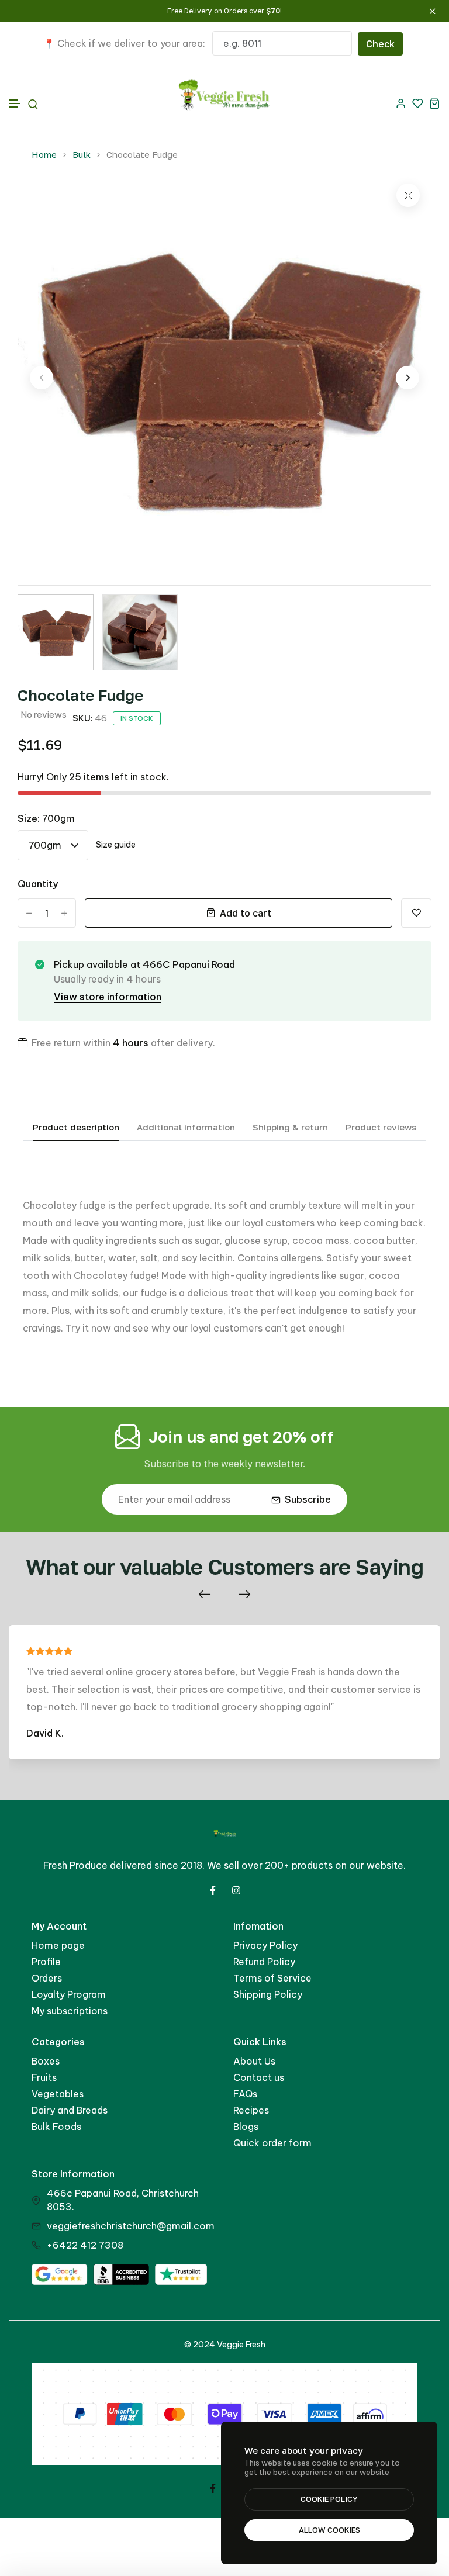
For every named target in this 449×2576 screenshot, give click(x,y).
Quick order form (272, 2143)
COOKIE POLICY (329, 2499)
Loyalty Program (69, 1994)
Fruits (44, 2077)
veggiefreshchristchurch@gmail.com (131, 2226)
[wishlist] (418, 103)
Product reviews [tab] (381, 1127)
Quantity (38, 884)
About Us (254, 2061)
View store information (108, 997)
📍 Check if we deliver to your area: (124, 43)
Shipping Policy (268, 1994)
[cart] (435, 103)
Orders (47, 1978)
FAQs (245, 2094)
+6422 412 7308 (85, 2245)
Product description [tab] (76, 1127)
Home (44, 155)
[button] (15, 104)
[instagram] (236, 1890)
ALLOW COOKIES (329, 2530)
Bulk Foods (56, 2127)
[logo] (225, 103)
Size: (46, 818)
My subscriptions (70, 2011)
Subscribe (308, 1499)
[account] (401, 103)
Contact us (259, 2077)
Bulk (82, 155)
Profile (46, 1962)
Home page (58, 1945)
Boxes (46, 2061)
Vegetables (58, 2094)
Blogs (246, 2127)
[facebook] (213, 1890)
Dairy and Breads (70, 2110)
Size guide (116, 845)
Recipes (251, 2110)
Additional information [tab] (186, 1127)
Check (380, 44)
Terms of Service (272, 1978)
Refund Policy (264, 1962)
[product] (408, 195)
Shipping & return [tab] (290, 1127)
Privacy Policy (265, 1945)
